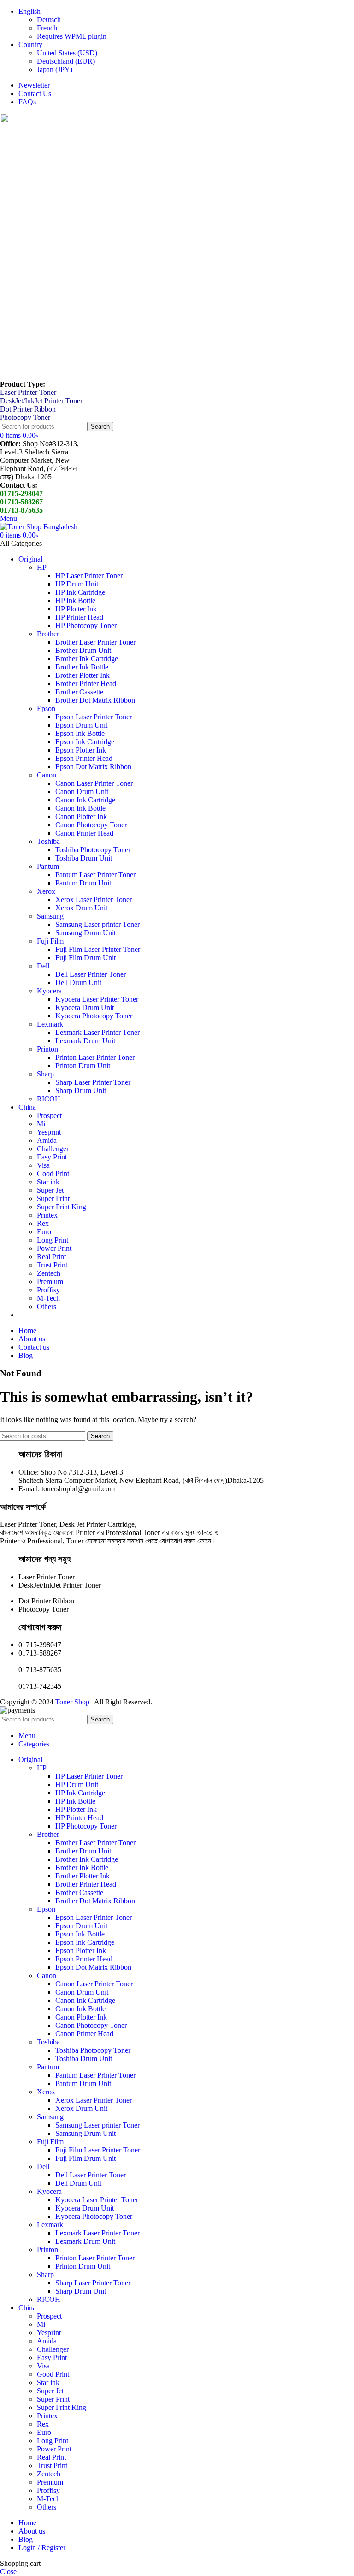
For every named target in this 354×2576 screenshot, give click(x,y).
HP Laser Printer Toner (89, 576)
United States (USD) (67, 53)
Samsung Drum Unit (86, 933)
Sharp (45, 1074)
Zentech (49, 1273)
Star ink (48, 1182)
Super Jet (50, 1190)
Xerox (46, 891)
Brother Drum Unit (83, 650)
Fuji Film (50, 941)
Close (8, 2572)
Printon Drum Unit (83, 1066)
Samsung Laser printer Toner (97, 924)
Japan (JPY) (55, 69)
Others (47, 1306)
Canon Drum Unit (82, 792)
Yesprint (49, 1132)
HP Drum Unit (77, 584)
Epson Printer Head (84, 758)
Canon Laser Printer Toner (94, 783)
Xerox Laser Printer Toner (94, 900)
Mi (41, 1124)
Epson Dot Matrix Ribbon (93, 767)
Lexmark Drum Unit (85, 1041)
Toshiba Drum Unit (84, 858)
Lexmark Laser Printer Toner (97, 1032)
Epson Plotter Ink (81, 750)
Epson (46, 708)
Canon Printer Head (84, 833)
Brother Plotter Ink (83, 675)
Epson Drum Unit (81, 725)
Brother (48, 634)
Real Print (51, 1257)
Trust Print (52, 1265)
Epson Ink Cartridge (85, 742)
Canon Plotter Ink (81, 816)
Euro (44, 1232)
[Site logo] (58, 376)
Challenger (53, 1149)
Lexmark (50, 1024)
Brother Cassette (79, 692)
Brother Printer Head (86, 684)
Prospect (49, 1115)
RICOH (49, 1099)
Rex (43, 1223)
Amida (47, 1140)
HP (42, 567)
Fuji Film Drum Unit (86, 958)
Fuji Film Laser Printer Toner (98, 949)
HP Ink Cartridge (80, 592)
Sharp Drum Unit (81, 1091)
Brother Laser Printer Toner (95, 642)
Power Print (54, 1248)
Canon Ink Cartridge (85, 800)
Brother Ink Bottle (82, 667)
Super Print (53, 1198)
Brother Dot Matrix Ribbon (95, 700)
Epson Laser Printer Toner (94, 717)
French (47, 28)
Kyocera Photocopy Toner (94, 1016)
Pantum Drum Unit (83, 883)
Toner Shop (72, 1702)
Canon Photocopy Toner (91, 825)
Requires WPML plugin (72, 36)
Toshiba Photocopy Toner (93, 850)
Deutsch (49, 20)
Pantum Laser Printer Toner (95, 875)
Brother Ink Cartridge (87, 659)
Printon (47, 1049)
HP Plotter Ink (76, 609)
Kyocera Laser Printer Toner (97, 999)
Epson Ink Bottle (80, 733)
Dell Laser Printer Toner (91, 974)
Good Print (53, 1174)
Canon (47, 775)
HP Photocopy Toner (86, 625)
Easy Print (52, 1157)
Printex (47, 1215)
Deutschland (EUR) (66, 61)
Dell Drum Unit (78, 983)
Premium (50, 1282)
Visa (43, 1165)
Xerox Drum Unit (81, 908)
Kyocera (49, 991)
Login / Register (42, 2548)
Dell (43, 966)
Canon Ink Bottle (80, 808)
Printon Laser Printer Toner (95, 1057)
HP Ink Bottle (75, 601)
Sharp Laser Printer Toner (93, 1082)
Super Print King (62, 1207)
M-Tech (48, 1298)
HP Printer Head (79, 617)
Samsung (50, 916)
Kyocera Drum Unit (85, 1007)
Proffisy (48, 1290)
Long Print (53, 1240)
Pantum (48, 866)
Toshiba (48, 841)
